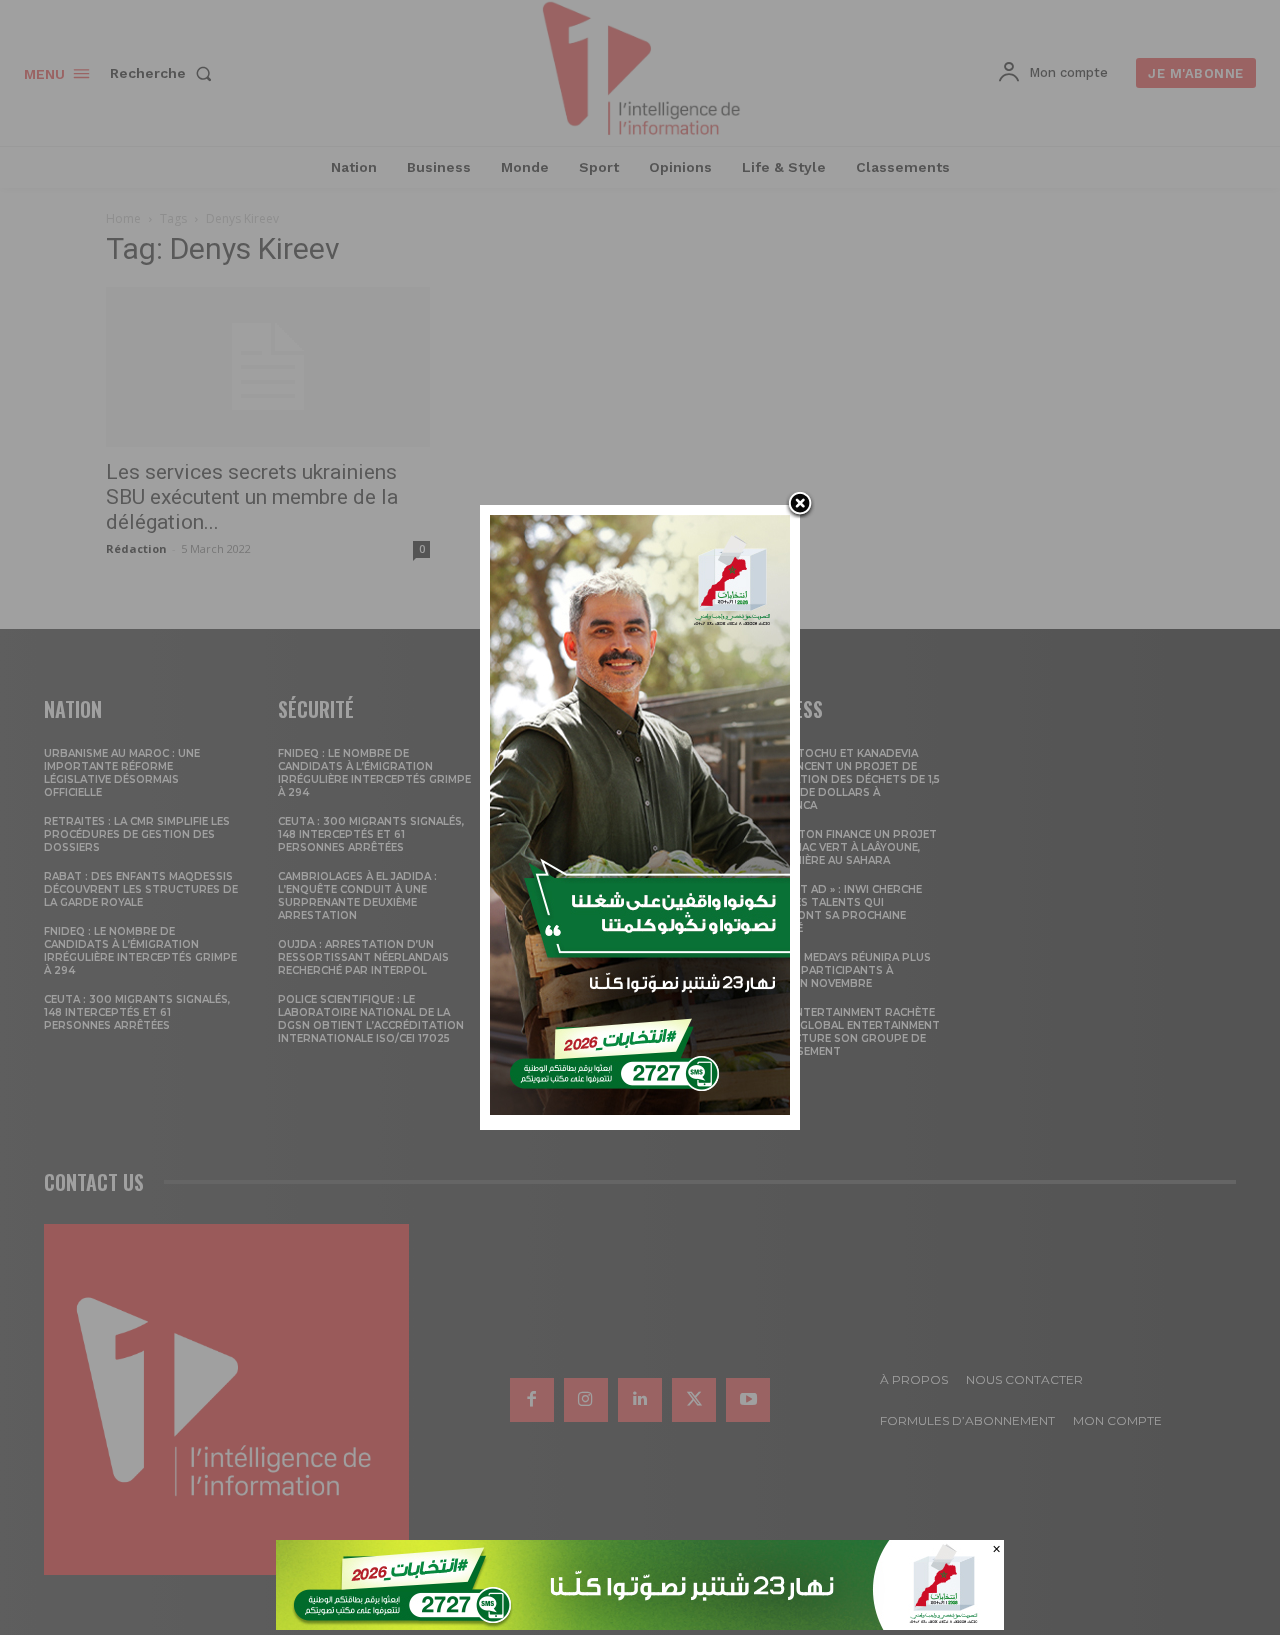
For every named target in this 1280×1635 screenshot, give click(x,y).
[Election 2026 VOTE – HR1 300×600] (640, 1109)
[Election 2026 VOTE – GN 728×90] (640, 1624)
